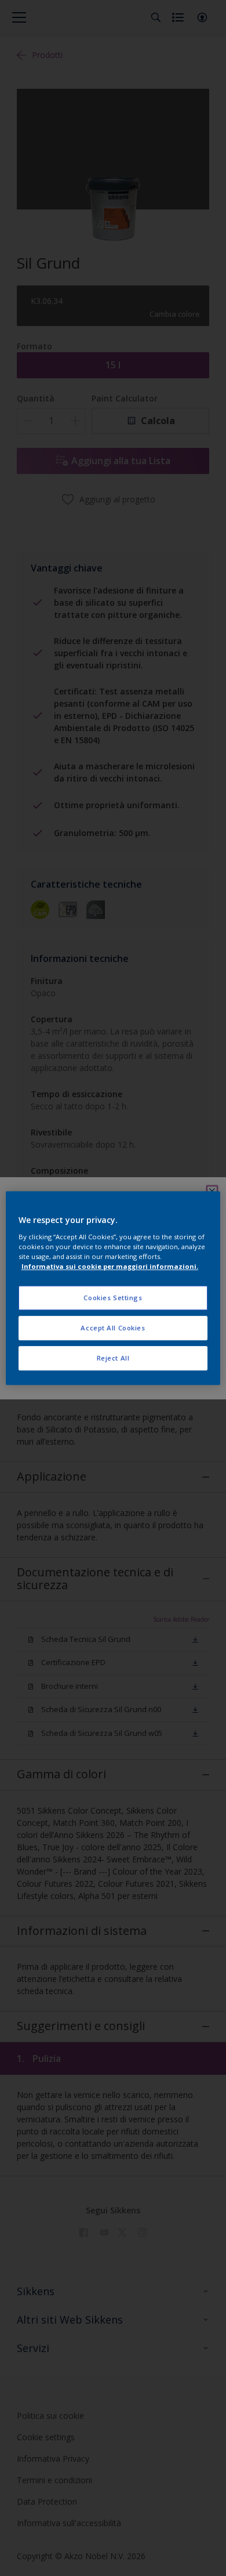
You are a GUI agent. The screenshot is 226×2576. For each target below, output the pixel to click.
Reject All (113, 1358)
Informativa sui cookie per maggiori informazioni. (110, 1266)
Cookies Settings (113, 1298)
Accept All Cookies (113, 1328)
